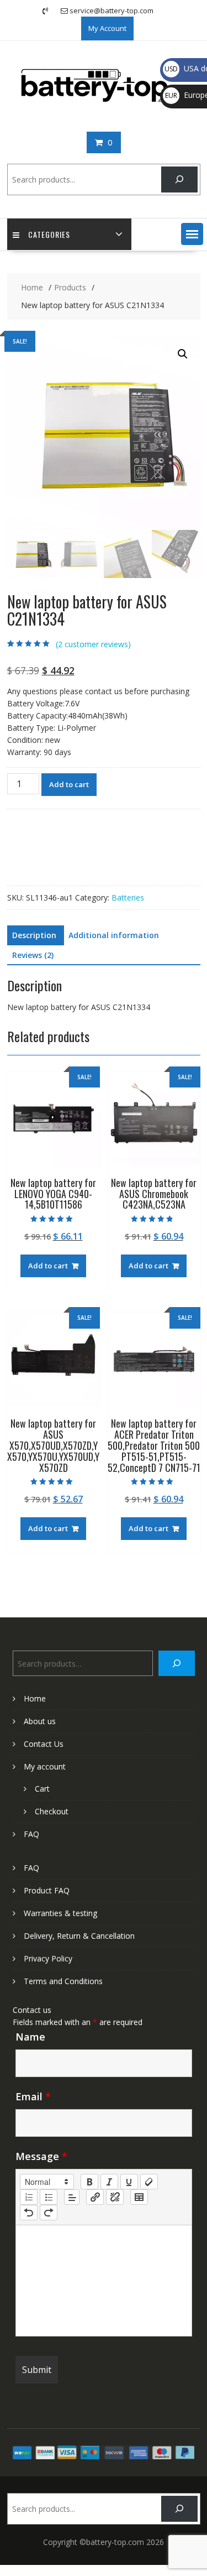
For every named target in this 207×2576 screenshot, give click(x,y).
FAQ (31, 1834)
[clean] (149, 2182)
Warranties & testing (60, 1913)
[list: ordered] (29, 2197)
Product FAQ (47, 1890)
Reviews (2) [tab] (33, 955)
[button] (192, 234)
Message (41, 2156)
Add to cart (69, 784)
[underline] (129, 2182)
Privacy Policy (48, 1958)
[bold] (89, 2182)
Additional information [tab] (114, 935)
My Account (107, 28)
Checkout (52, 1811)
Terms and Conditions (63, 1981)
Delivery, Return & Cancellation (79, 1936)
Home (35, 1698)
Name (30, 2037)
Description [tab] (34, 935)
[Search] (179, 179)
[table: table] (139, 2197)
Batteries (128, 897)
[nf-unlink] (115, 2197)
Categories (49, 234)
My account (45, 1766)
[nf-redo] (49, 2213)
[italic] (109, 2182)
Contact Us (44, 1744)
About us (40, 1721)
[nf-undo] (29, 2213)
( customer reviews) (93, 644)
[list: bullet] (49, 2197)
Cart (42, 1789)
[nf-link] (95, 2197)
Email (33, 2096)
